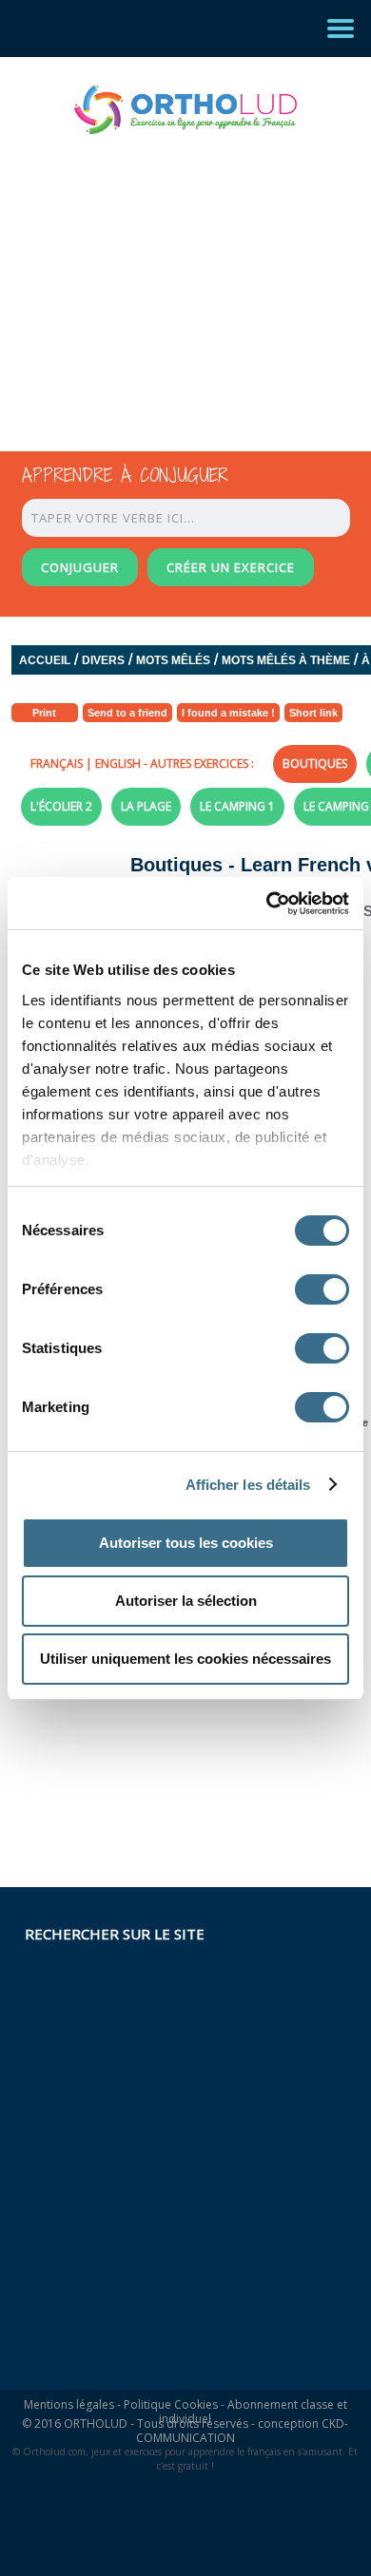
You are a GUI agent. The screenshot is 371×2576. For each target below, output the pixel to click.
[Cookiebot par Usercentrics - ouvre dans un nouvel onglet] (267, 904)
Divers (103, 660)
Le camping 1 (237, 806)
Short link (313, 713)
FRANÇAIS (57, 763)
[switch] (322, 1289)
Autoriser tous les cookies (186, 1543)
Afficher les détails (248, 1485)
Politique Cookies (171, 2404)
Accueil (45, 660)
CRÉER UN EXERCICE (231, 567)
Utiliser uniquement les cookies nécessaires (185, 1659)
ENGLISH (118, 763)
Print (44, 713)
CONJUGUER (80, 567)
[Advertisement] (168, 276)
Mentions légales (69, 2404)
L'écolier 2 (61, 806)
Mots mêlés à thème (286, 660)
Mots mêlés (173, 660)
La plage (146, 806)
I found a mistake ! (228, 713)
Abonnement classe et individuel (253, 2412)
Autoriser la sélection (186, 1601)
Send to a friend (127, 713)
